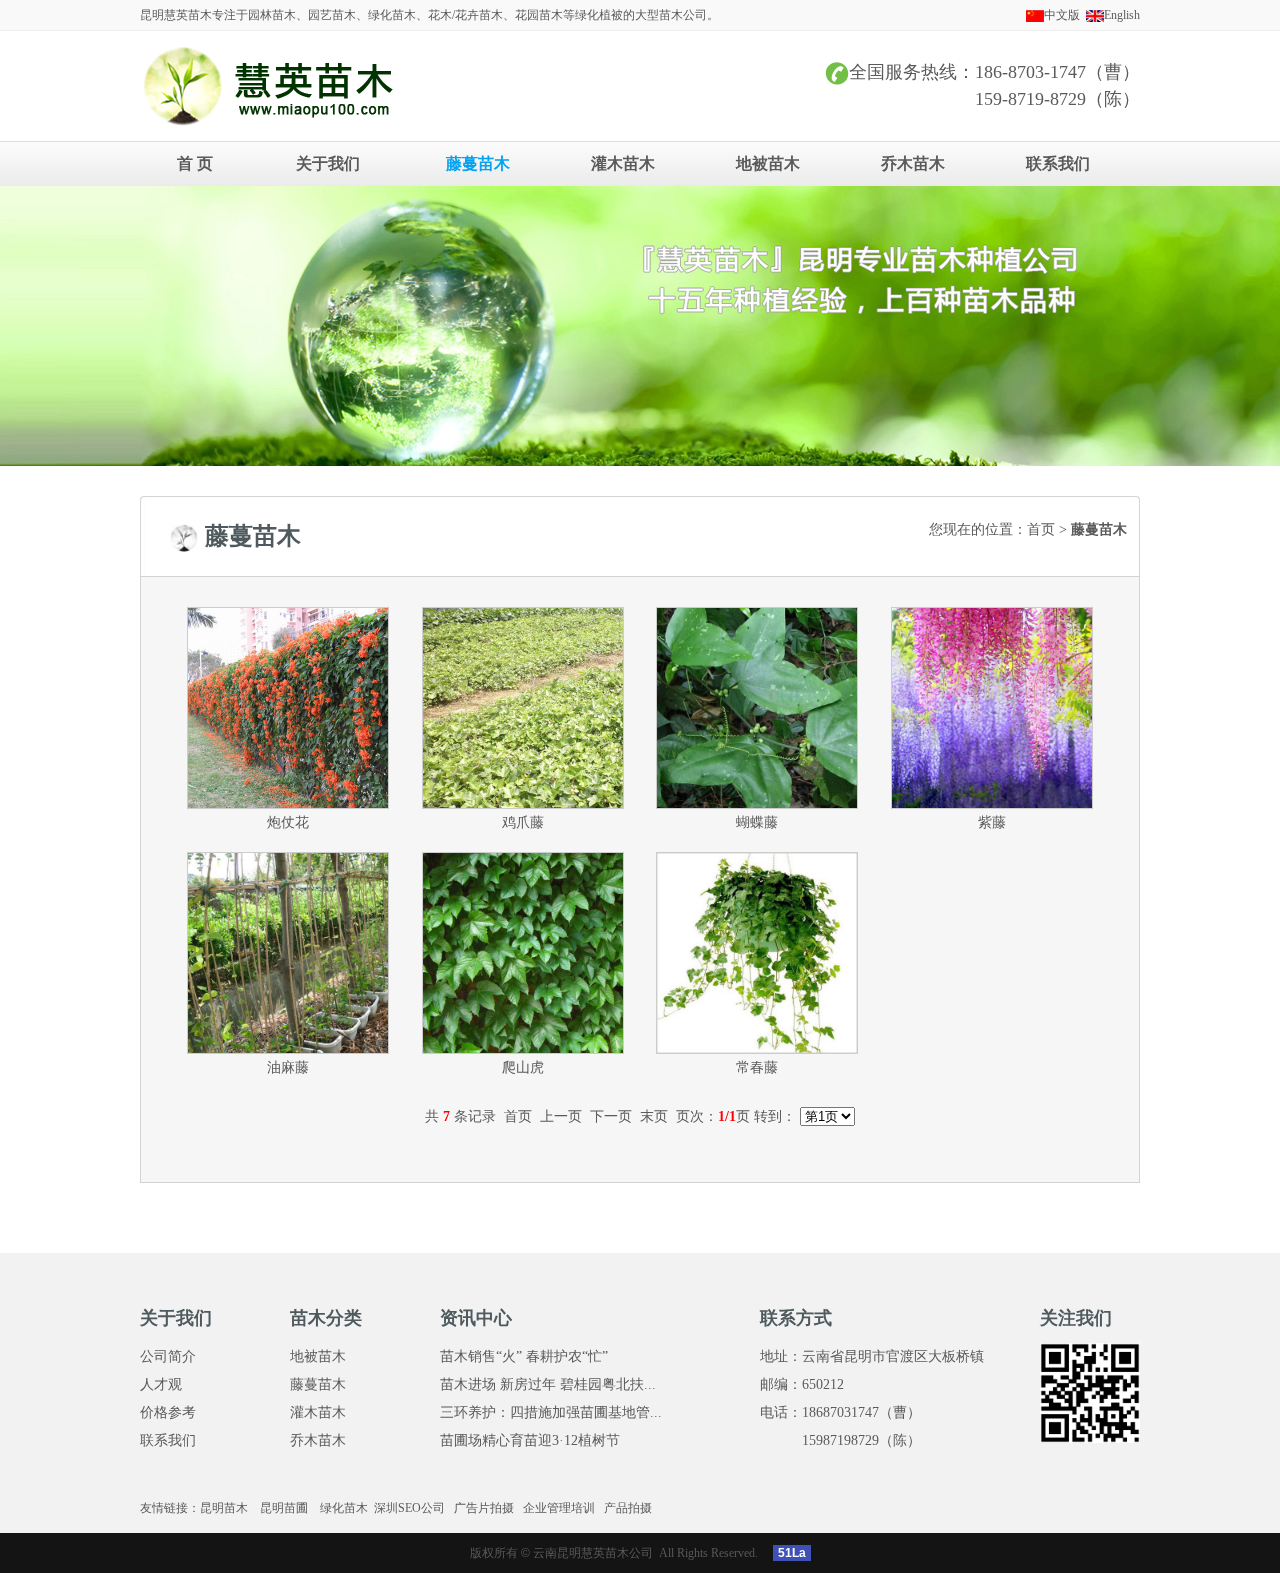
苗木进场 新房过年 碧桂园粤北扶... (548, 1384)
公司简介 (168, 1356)
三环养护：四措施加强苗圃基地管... (551, 1412)
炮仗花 (288, 822)
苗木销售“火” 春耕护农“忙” (524, 1356)
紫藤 (992, 822)
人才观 (161, 1384)
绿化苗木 (344, 1508)
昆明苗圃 (284, 1508)
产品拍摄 (628, 1508)
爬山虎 (523, 1067)
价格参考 (168, 1412)
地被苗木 (768, 163)
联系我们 (1058, 163)
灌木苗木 (623, 163)
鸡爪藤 (523, 822)
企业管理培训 (559, 1508)
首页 (1041, 529)
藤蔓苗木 (478, 163)
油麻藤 (288, 1067)
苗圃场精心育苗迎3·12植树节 (530, 1440)
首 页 (195, 163)
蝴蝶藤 (757, 822)
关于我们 (328, 163)
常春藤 (757, 1067)
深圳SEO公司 (409, 1508)
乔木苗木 (913, 163)
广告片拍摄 (484, 1508)
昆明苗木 (224, 1508)
